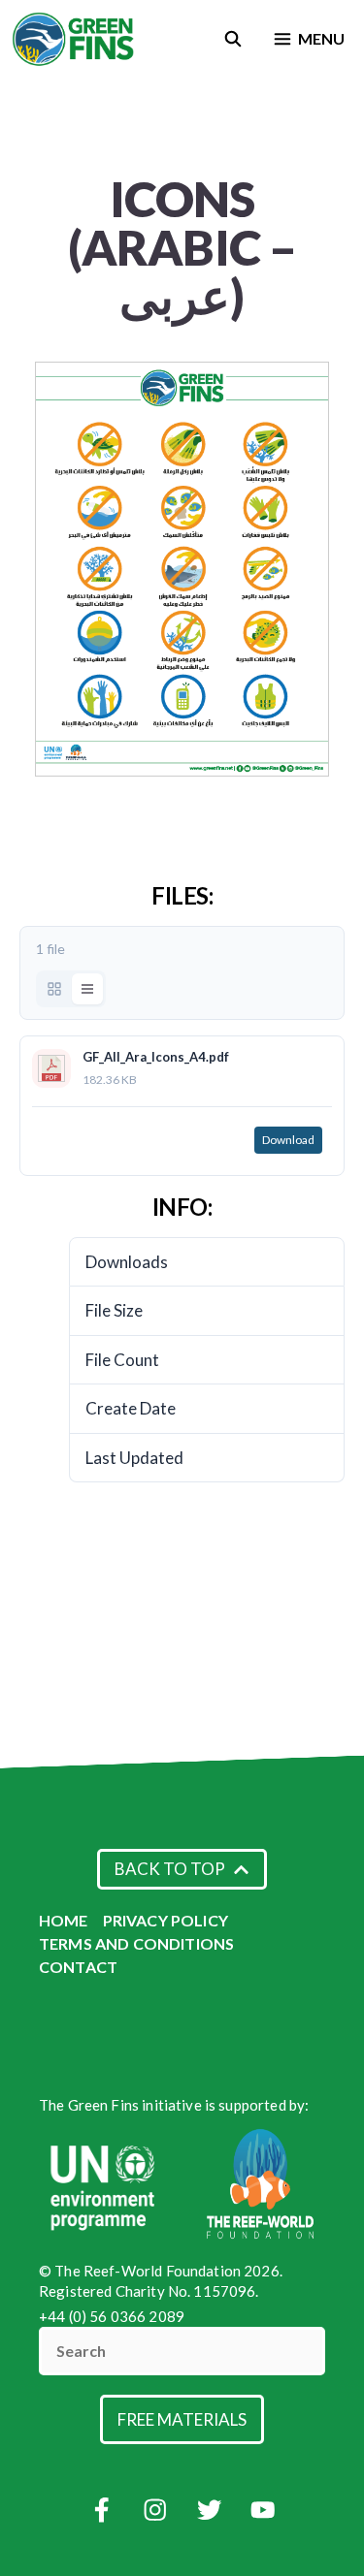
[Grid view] (54, 989)
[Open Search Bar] (233, 39)
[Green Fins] (74, 39)
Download (288, 1140)
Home (64, 1920)
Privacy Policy (165, 1920)
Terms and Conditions (136, 1943)
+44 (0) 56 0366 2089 (112, 2316)
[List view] (87, 989)
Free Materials (182, 2419)
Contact (78, 1967)
